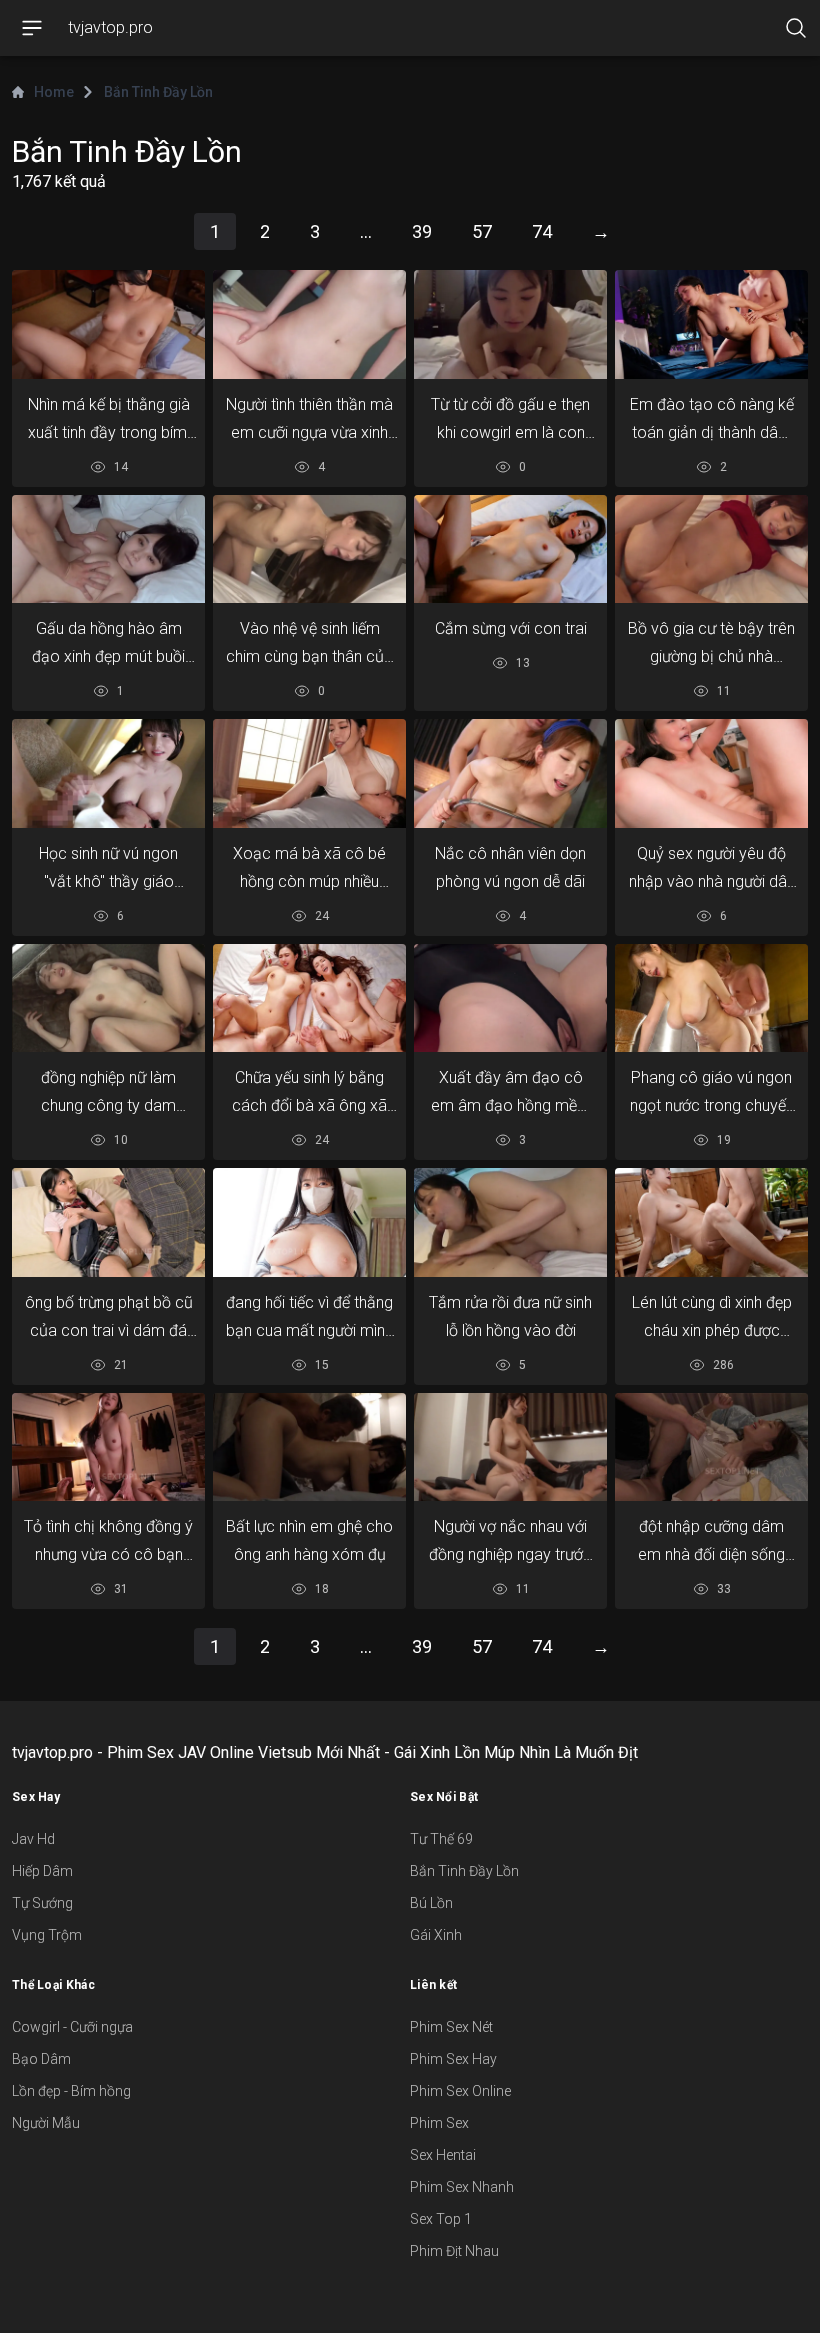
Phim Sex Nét (451, 2027)
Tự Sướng (42, 1903)
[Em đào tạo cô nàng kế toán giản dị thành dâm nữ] (711, 324)
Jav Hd (33, 1839)
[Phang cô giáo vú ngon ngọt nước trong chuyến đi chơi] (711, 998)
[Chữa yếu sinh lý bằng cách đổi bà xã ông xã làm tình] (309, 998)
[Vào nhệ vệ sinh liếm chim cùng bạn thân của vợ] (309, 548)
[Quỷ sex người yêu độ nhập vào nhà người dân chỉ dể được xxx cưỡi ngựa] (711, 773)
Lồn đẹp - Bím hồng (71, 2091)
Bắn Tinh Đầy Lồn (464, 1871)
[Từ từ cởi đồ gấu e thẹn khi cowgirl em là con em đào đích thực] (510, 324)
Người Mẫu (46, 2123)
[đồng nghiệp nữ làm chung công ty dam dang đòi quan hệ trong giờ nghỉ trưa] (108, 998)
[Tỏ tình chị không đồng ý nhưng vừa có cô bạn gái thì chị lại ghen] (108, 1447)
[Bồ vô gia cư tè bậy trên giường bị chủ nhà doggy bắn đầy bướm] (711, 548)
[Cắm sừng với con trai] (510, 548)
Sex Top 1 (441, 2219)
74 (542, 231)
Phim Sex (439, 2123)
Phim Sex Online (460, 2091)
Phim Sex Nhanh (462, 2187)
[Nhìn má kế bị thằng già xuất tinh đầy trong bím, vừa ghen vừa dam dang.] (108, 324)
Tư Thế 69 (441, 1839)
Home (54, 92)
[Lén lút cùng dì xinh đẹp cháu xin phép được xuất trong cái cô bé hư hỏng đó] (711, 1222)
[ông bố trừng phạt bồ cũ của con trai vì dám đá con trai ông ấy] (108, 1222)
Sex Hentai (443, 2155)
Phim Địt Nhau (454, 2251)
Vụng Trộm (47, 1935)
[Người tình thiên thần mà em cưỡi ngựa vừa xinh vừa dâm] (309, 324)
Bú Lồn (431, 1903)
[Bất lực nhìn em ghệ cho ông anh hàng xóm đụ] (309, 1447)
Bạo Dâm (41, 2059)
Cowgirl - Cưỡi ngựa (72, 2027)
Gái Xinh (436, 1935)
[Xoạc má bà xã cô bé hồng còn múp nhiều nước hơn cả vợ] (309, 773)
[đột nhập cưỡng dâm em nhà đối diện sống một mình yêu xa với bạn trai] (711, 1447)
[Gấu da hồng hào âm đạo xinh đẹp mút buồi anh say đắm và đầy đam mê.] (108, 548)
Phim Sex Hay (453, 2059)
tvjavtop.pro (110, 27)
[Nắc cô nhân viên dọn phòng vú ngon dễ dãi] (510, 773)
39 (422, 231)
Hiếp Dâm (42, 1871)
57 (482, 231)
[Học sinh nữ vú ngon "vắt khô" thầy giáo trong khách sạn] (108, 773)
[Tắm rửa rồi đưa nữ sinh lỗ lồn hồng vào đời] (510, 1222)
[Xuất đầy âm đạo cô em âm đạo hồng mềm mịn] (510, 998)
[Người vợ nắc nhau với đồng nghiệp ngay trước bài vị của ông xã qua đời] (510, 1447)
